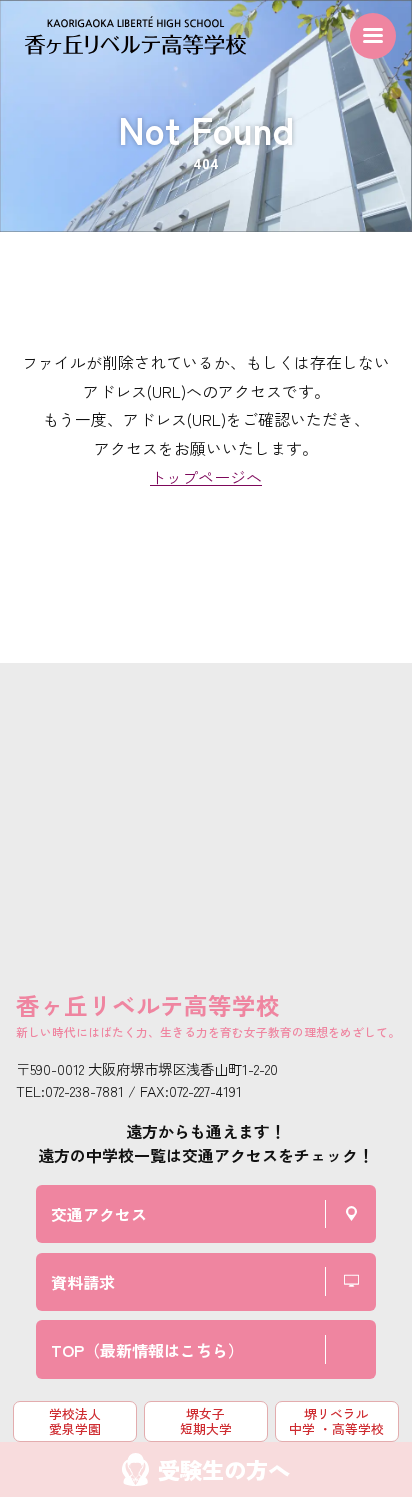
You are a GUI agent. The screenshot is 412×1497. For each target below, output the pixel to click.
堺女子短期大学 (206, 1421)
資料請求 (83, 1282)
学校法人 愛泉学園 (75, 1421)
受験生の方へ (224, 1469)
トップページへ (206, 477)
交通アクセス (99, 1214)
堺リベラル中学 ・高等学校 (336, 1421)
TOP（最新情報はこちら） (147, 1350)
